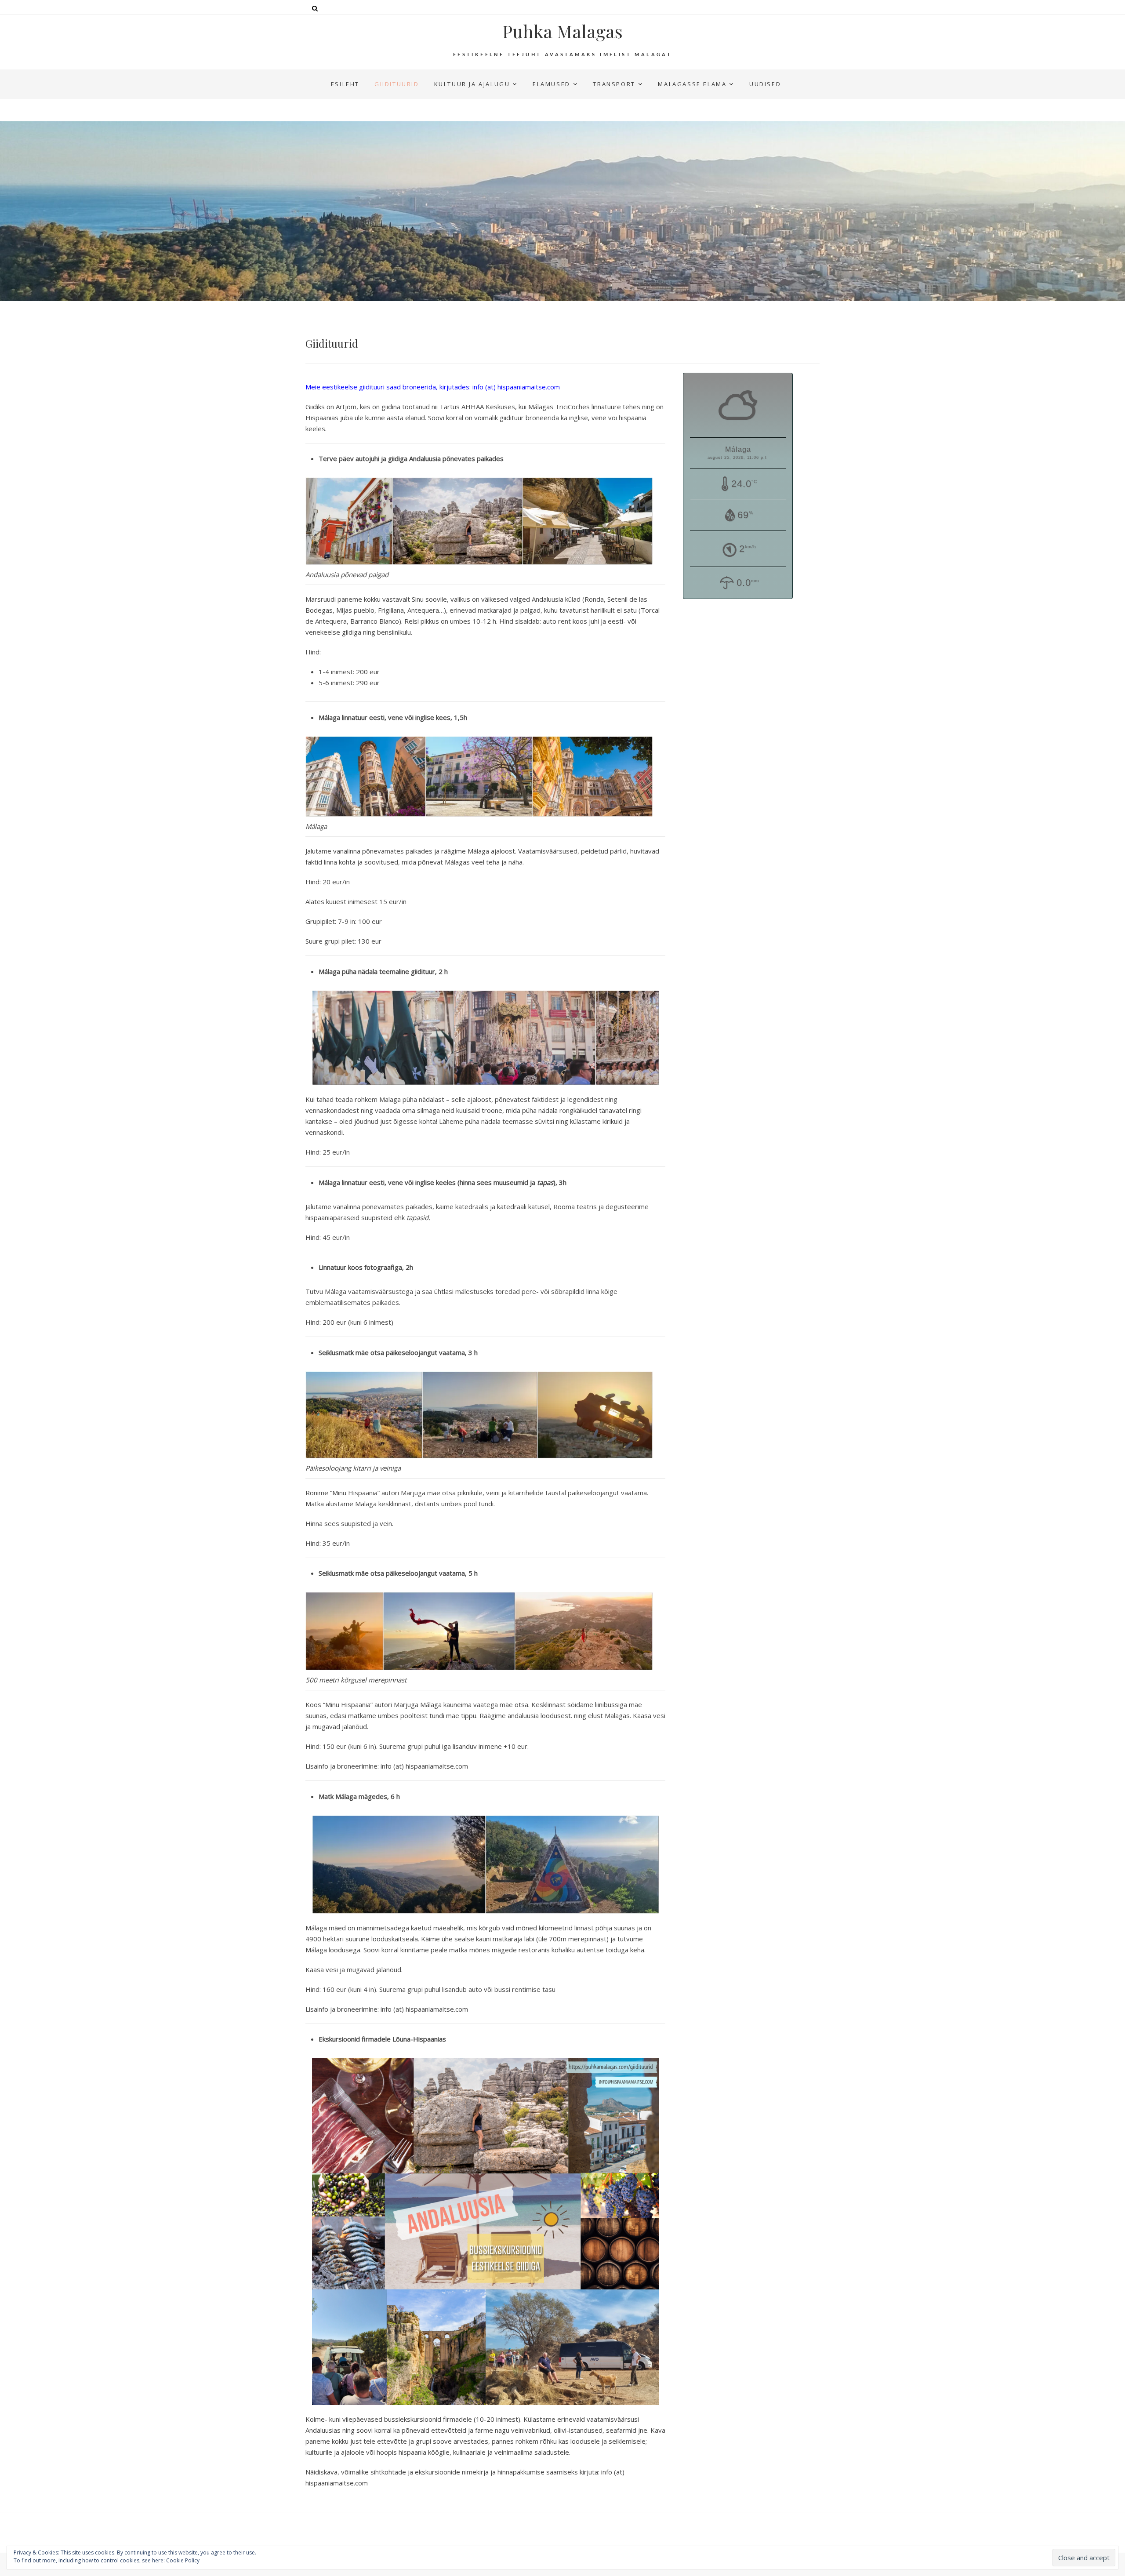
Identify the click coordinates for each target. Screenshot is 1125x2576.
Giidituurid (397, 84)
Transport (614, 84)
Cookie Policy (183, 2560)
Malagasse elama (692, 84)
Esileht (345, 84)
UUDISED (765, 84)
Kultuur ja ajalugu (472, 84)
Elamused (552, 84)
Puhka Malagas (562, 31)
